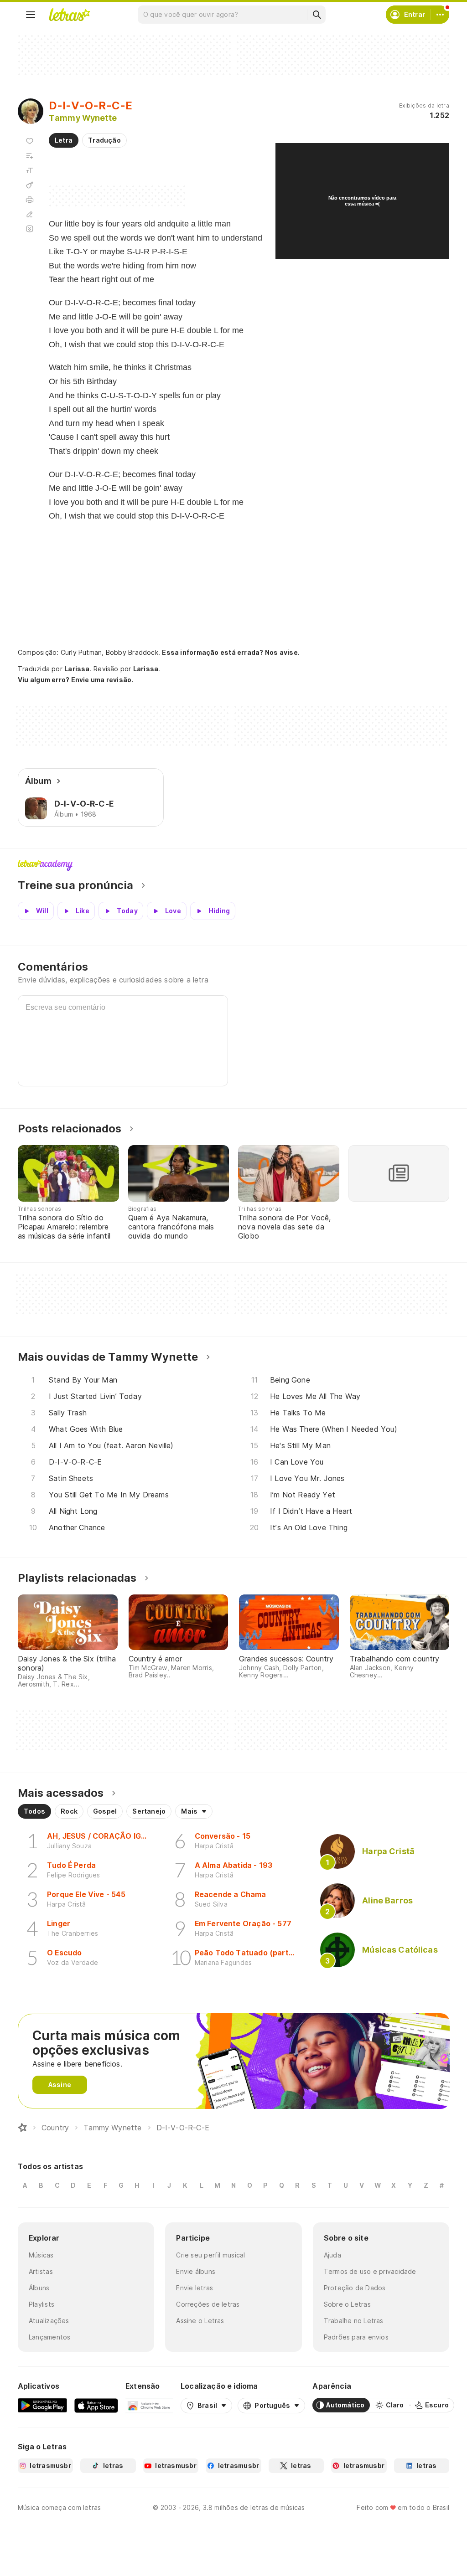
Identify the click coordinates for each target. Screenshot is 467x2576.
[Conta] (440, 15)
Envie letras (195, 2288)
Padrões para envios (356, 2337)
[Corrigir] (30, 214)
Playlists (42, 2304)
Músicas (41, 2255)
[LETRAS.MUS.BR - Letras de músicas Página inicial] (69, 15)
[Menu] (31, 15)
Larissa (77, 669)
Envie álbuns (196, 2271)
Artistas (41, 2271)
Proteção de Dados (355, 2288)
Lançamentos (49, 2337)
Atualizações (49, 2321)
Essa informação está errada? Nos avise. (231, 652)
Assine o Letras (200, 2321)
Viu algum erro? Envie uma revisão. (76, 680)
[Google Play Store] (42, 2405)
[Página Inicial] (22, 2128)
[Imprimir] (30, 200)
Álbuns (39, 2288)
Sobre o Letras (347, 2304)
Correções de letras (208, 2304)
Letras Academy (233, 865)
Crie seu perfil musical (210, 2255)
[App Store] (96, 2405)
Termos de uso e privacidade (370, 2271)
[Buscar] (317, 15)
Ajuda (332, 2255)
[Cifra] (30, 185)
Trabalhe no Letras (354, 2321)
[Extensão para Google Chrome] (149, 2405)
